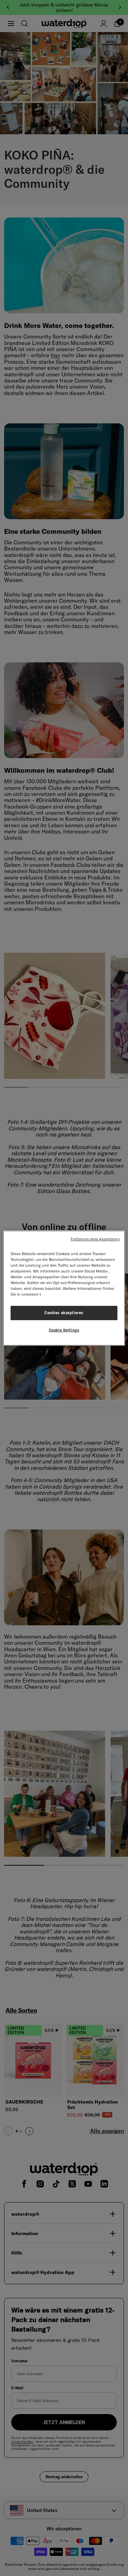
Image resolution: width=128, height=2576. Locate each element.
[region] (64, 1288)
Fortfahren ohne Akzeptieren (95, 1239)
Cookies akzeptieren (64, 1313)
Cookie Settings (64, 1330)
